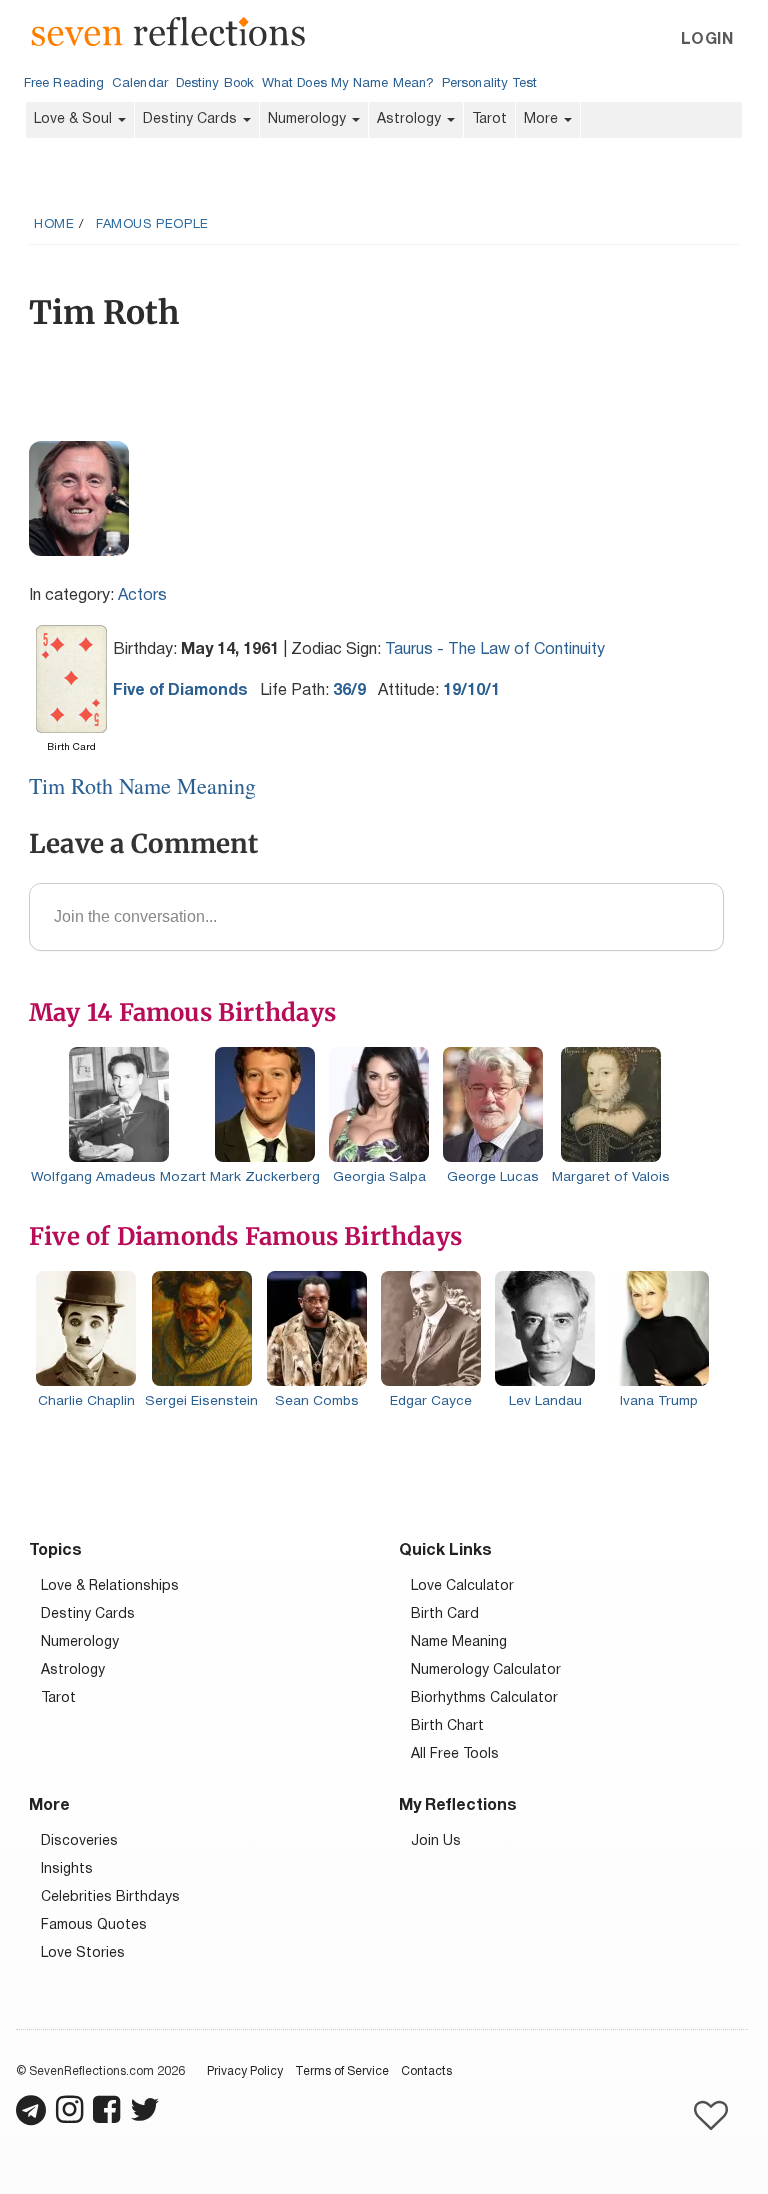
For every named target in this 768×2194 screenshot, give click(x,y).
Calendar (140, 84)
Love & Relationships (110, 1586)
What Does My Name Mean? (348, 84)
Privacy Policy (245, 2071)
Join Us (436, 1841)
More (543, 119)
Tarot (489, 119)
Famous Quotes (94, 1925)
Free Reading (64, 84)
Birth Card (445, 1614)
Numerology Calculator (486, 1670)
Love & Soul (75, 119)
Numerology (309, 119)
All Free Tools (455, 1754)
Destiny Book (215, 84)
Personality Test (489, 84)
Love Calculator (462, 1586)
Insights (67, 1869)
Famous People (152, 225)
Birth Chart (447, 1726)
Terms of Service (342, 2071)
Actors (142, 596)
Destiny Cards (192, 119)
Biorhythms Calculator (484, 1698)
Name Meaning (459, 1642)
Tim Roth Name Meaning (142, 785)
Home (54, 225)
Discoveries (79, 1841)
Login (707, 40)
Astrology (411, 119)
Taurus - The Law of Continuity (495, 650)
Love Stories (83, 1953)
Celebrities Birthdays (110, 1897)
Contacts (426, 2071)
